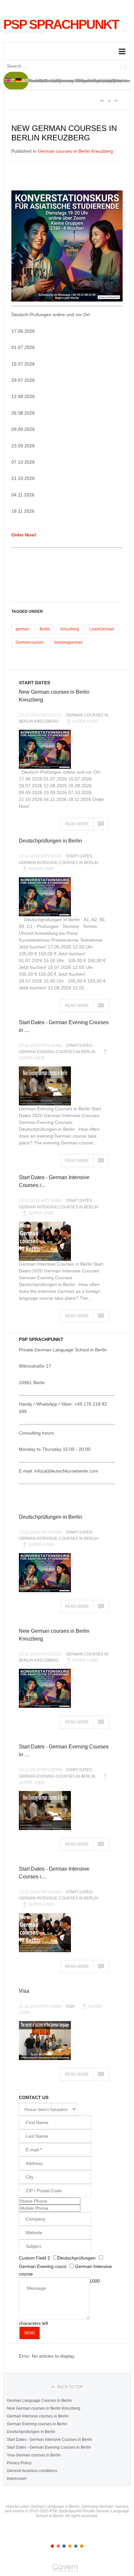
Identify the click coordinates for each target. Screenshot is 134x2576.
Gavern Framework (67, 2570)
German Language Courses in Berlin (39, 2401)
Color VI (82, 2546)
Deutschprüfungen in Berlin (50, 841)
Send (30, 2333)
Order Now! (24, 535)
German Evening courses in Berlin (37, 2424)
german (22, 629)
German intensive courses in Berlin (38, 2416)
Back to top (70, 2387)
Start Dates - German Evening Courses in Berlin (49, 2447)
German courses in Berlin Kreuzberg (75, 151)
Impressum (17, 2479)
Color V (76, 2546)
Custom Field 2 (35, 2258)
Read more (77, 824)
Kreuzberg (70, 629)
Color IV (70, 2546)
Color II (58, 2546)
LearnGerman (102, 629)
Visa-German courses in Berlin (34, 2455)
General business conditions (32, 2471)
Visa (24, 1991)
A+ (102, 101)
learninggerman (68, 642)
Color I (52, 2546)
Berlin (45, 629)
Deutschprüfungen (77, 2258)
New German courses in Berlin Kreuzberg (44, 2408)
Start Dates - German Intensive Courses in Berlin (50, 2440)
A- (116, 101)
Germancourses (30, 642)
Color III (64, 2546)
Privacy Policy (19, 2463)
